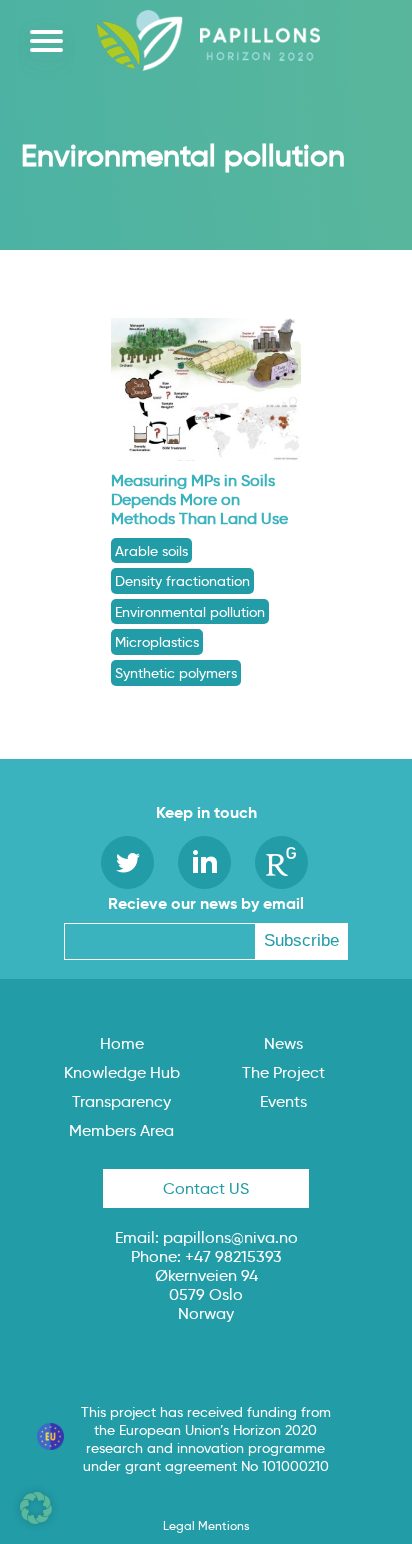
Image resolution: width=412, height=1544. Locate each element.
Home (122, 1043)
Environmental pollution (190, 612)
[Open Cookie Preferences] (36, 1518)
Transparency (121, 1101)
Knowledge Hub (122, 1072)
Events (283, 1101)
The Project (283, 1072)
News (283, 1043)
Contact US (206, 1188)
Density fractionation (182, 581)
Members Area (121, 1130)
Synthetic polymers (176, 673)
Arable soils (151, 551)
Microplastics (157, 642)
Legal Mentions (206, 1525)
